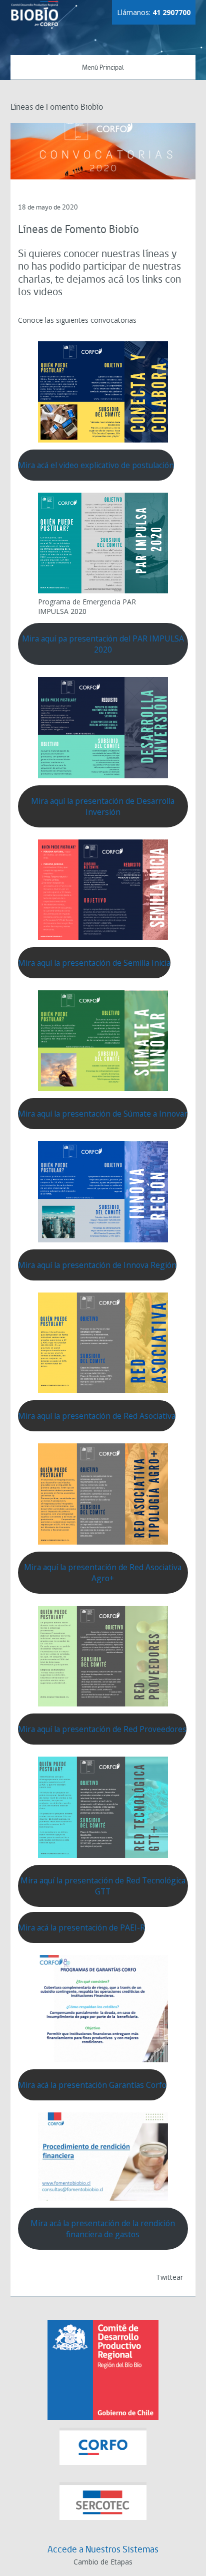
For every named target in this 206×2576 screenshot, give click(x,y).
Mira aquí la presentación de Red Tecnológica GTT (103, 1886)
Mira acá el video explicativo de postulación (96, 465)
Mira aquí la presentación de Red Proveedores (102, 1729)
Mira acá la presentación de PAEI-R (81, 1927)
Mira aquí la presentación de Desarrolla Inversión (103, 806)
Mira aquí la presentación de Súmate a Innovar (103, 1114)
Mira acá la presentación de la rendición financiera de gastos (103, 2229)
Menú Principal (103, 68)
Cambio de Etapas (103, 2562)
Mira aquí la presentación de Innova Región (97, 1265)
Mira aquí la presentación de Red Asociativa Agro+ (103, 1573)
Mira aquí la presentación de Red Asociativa (97, 1416)
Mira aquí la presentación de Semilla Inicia (94, 963)
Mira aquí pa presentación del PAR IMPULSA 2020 (103, 644)
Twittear (169, 2277)
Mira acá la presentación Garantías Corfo (92, 2085)
